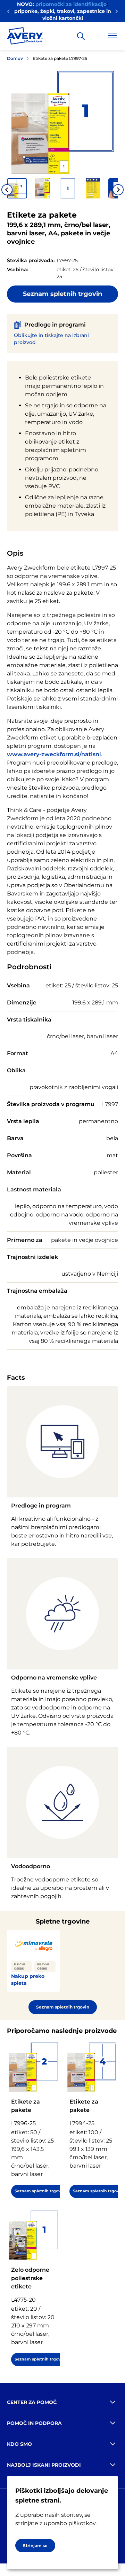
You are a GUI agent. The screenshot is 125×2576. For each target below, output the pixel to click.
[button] (17, 188)
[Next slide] (118, 190)
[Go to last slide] (7, 190)
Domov (15, 58)
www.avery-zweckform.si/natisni (54, 754)
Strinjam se (35, 2546)
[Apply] (81, 36)
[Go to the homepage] (25, 37)
